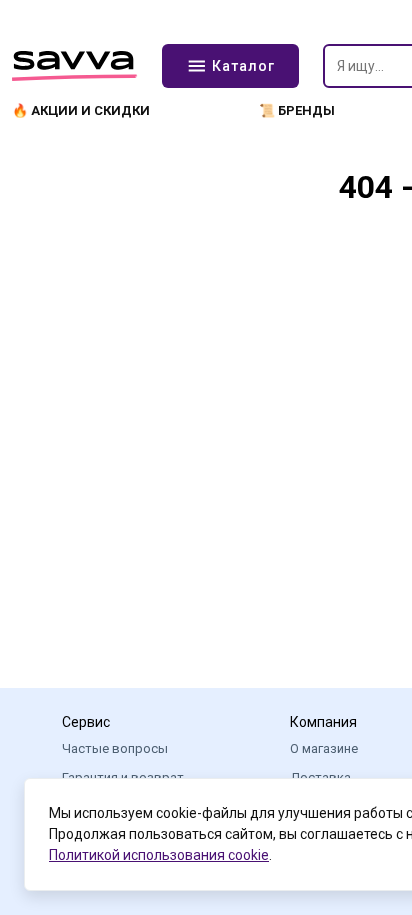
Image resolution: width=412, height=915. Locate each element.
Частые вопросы (115, 748)
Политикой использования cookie (159, 855)
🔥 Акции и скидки (81, 110)
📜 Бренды (297, 110)
